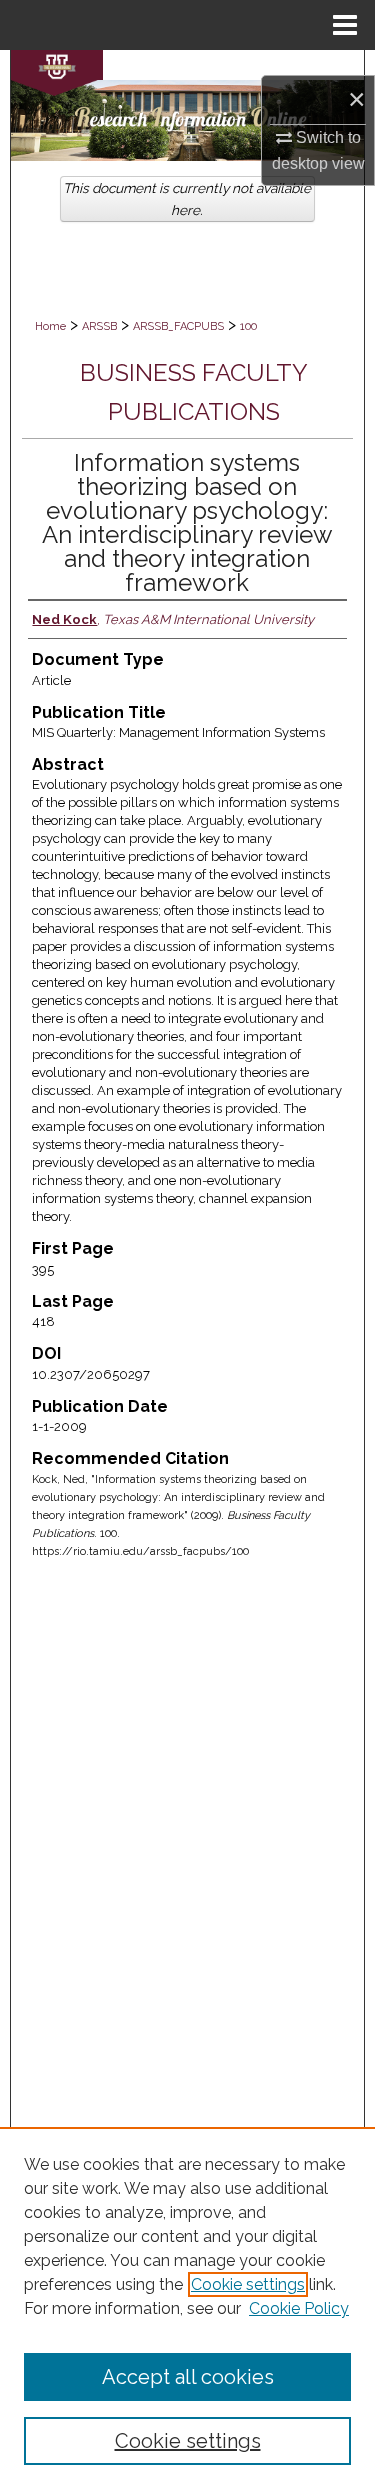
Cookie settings (248, 2284)
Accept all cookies (188, 2377)
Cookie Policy (299, 2308)
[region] (187, 2308)
